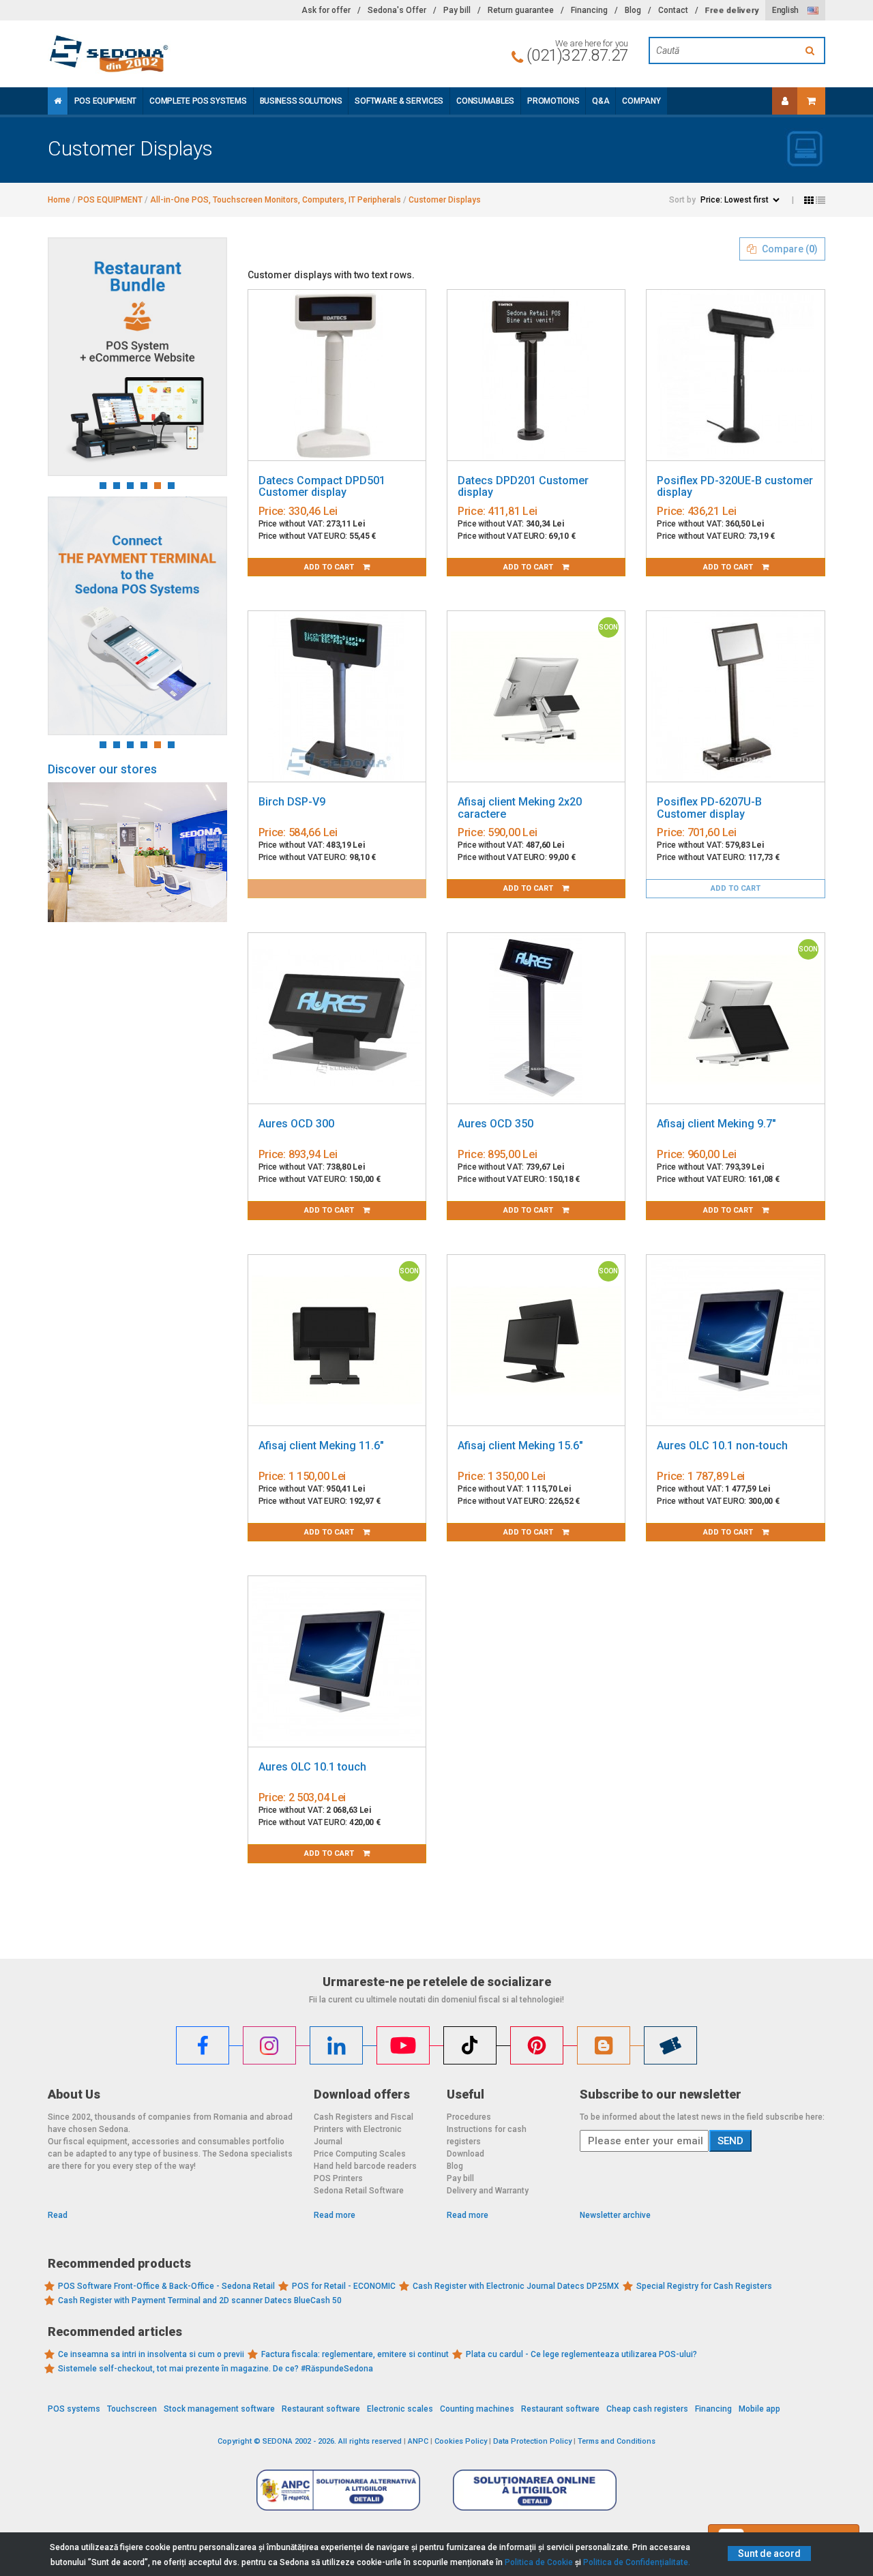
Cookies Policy (461, 2441)
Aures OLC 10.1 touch (312, 1767)
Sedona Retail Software (359, 2191)
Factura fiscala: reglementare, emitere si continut (355, 2354)
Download (465, 2154)
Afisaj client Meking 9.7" (716, 1124)
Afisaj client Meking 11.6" (321, 1446)
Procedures (469, 2117)
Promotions (553, 101)
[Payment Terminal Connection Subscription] (137, 616)
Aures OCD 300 (296, 1124)
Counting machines (477, 2409)
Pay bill (457, 10)
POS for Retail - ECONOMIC (344, 2286)
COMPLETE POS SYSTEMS (198, 101)
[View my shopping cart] (811, 101)
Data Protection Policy (532, 2441)
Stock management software (219, 2409)
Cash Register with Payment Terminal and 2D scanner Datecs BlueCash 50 (200, 2300)
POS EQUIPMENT (105, 101)
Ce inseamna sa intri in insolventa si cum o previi (151, 2354)
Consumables (485, 101)
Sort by (682, 200)
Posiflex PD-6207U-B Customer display (709, 808)
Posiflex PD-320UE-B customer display (735, 487)
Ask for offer (326, 10)
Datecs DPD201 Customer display (523, 487)
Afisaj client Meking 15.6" (520, 1446)
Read (58, 2215)
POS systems (74, 2409)
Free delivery (732, 10)
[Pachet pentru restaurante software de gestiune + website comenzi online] (137, 357)
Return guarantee (521, 10)
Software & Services (399, 101)
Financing (589, 10)
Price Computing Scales (360, 2154)
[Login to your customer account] (785, 101)
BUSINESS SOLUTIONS (301, 101)
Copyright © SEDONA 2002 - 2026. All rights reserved (310, 2441)
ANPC (418, 2441)
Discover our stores (102, 769)
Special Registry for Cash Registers (704, 2286)
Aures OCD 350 (495, 1124)
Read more (335, 2215)
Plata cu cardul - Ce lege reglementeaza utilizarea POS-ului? (581, 2354)
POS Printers (338, 2178)
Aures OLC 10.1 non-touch (722, 1446)
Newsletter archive (615, 2215)
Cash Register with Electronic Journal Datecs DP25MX (516, 2286)
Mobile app (759, 2409)
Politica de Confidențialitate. (637, 2562)
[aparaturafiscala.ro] (171, 54)
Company (641, 101)
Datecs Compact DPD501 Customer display (322, 487)
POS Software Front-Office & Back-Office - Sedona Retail (166, 2286)
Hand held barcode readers (365, 2166)
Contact (673, 10)
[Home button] (58, 101)
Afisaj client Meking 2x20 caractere (520, 808)
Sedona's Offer (397, 10)
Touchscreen (132, 2409)
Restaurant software (321, 2409)
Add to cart (330, 567)
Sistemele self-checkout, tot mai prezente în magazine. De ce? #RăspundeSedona (216, 2369)
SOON (608, 627)
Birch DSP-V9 (292, 802)
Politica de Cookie (539, 2562)
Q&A (601, 101)
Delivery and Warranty (488, 2191)
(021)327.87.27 (577, 55)
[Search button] (812, 50)
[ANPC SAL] (338, 2489)
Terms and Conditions (617, 2441)
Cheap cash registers (647, 2409)
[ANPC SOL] (535, 2489)
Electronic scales (400, 2409)
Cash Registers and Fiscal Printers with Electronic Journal (364, 2129)
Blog (633, 10)
